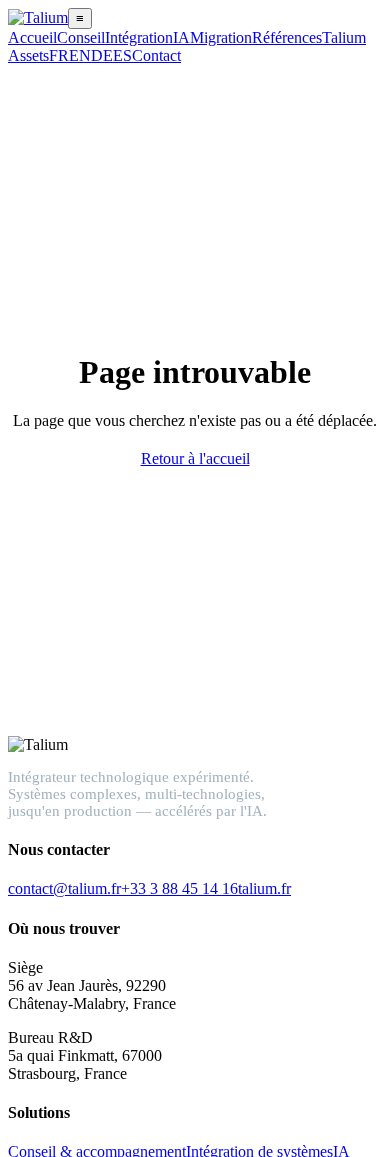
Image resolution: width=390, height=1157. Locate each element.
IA (181, 37)
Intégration (139, 37)
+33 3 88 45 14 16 (179, 888)
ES (122, 55)
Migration (221, 37)
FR (59, 55)
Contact (156, 55)
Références (287, 37)
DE (102, 55)
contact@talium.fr (64, 888)
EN (80, 55)
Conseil (81, 37)
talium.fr (264, 888)
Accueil (32, 37)
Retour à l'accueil (195, 458)
